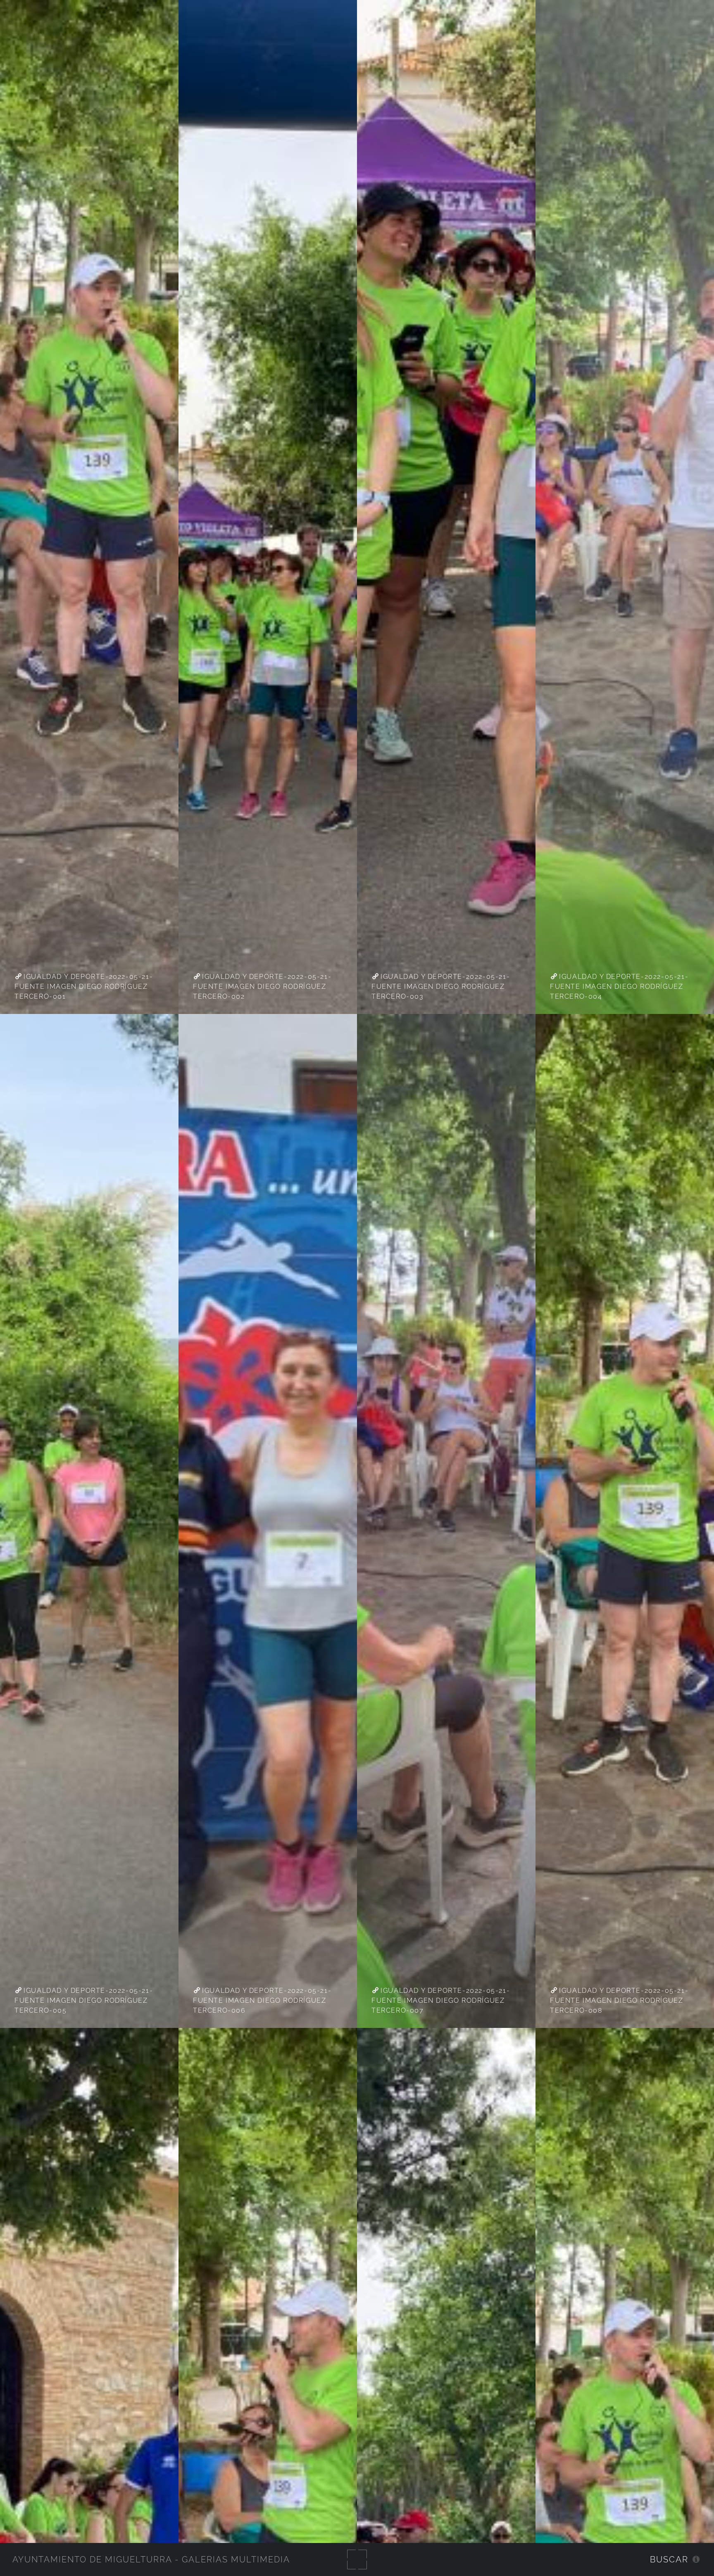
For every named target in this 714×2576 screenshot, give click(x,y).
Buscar (669, 2559)
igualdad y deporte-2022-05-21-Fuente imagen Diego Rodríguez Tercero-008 (619, 2000)
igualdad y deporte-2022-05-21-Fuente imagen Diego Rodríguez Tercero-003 (441, 986)
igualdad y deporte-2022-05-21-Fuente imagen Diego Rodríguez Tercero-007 (441, 2000)
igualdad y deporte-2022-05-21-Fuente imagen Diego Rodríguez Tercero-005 (84, 2000)
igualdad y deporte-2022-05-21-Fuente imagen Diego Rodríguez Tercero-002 (262, 986)
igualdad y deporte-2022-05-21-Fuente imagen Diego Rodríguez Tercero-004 (619, 986)
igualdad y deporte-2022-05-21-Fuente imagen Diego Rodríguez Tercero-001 (84, 986)
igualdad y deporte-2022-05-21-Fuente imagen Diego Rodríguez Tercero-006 (262, 2000)
